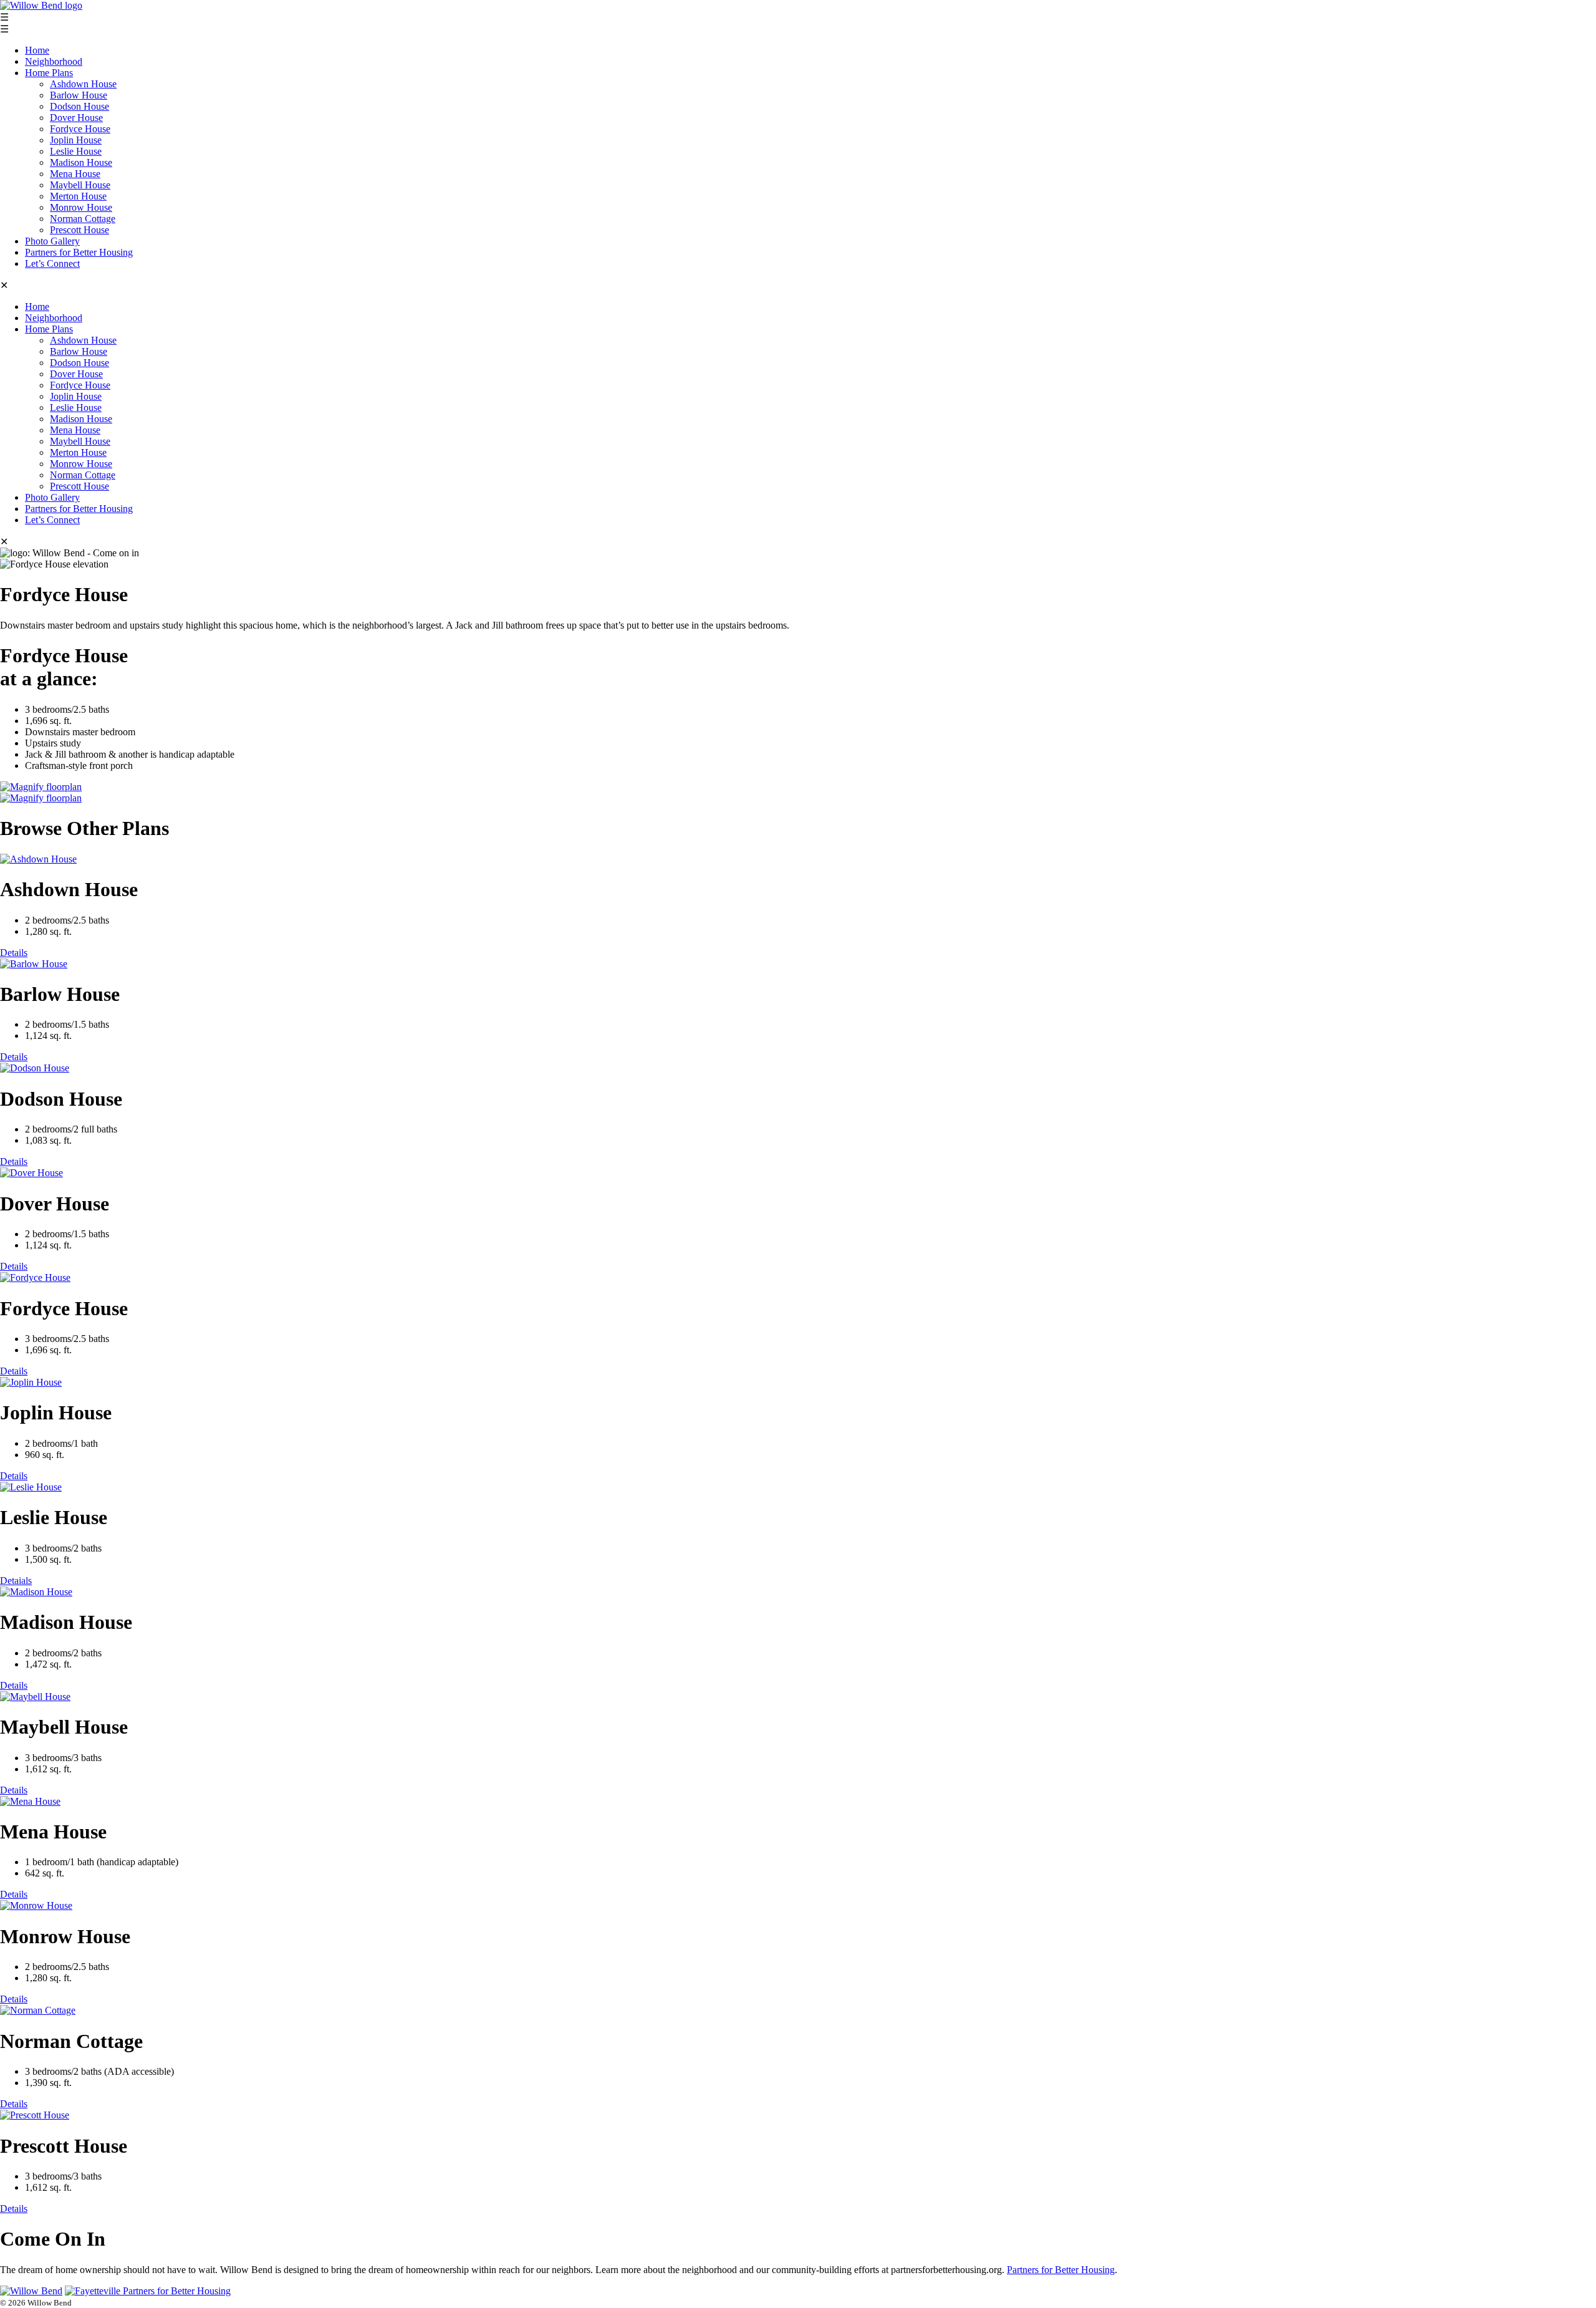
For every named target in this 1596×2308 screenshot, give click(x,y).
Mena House (75, 174)
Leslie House (76, 151)
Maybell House (80, 185)
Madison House (81, 162)
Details (14, 953)
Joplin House (76, 140)
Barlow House (79, 95)
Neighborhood (54, 61)
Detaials (16, 1581)
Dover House (76, 118)
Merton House (78, 196)
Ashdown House (83, 84)
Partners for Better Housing (79, 252)
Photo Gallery (52, 241)
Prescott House (79, 230)
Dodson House (79, 106)
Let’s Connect (52, 263)
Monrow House (81, 207)
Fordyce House (80, 129)
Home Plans (49, 73)
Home (37, 50)
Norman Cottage (83, 219)
